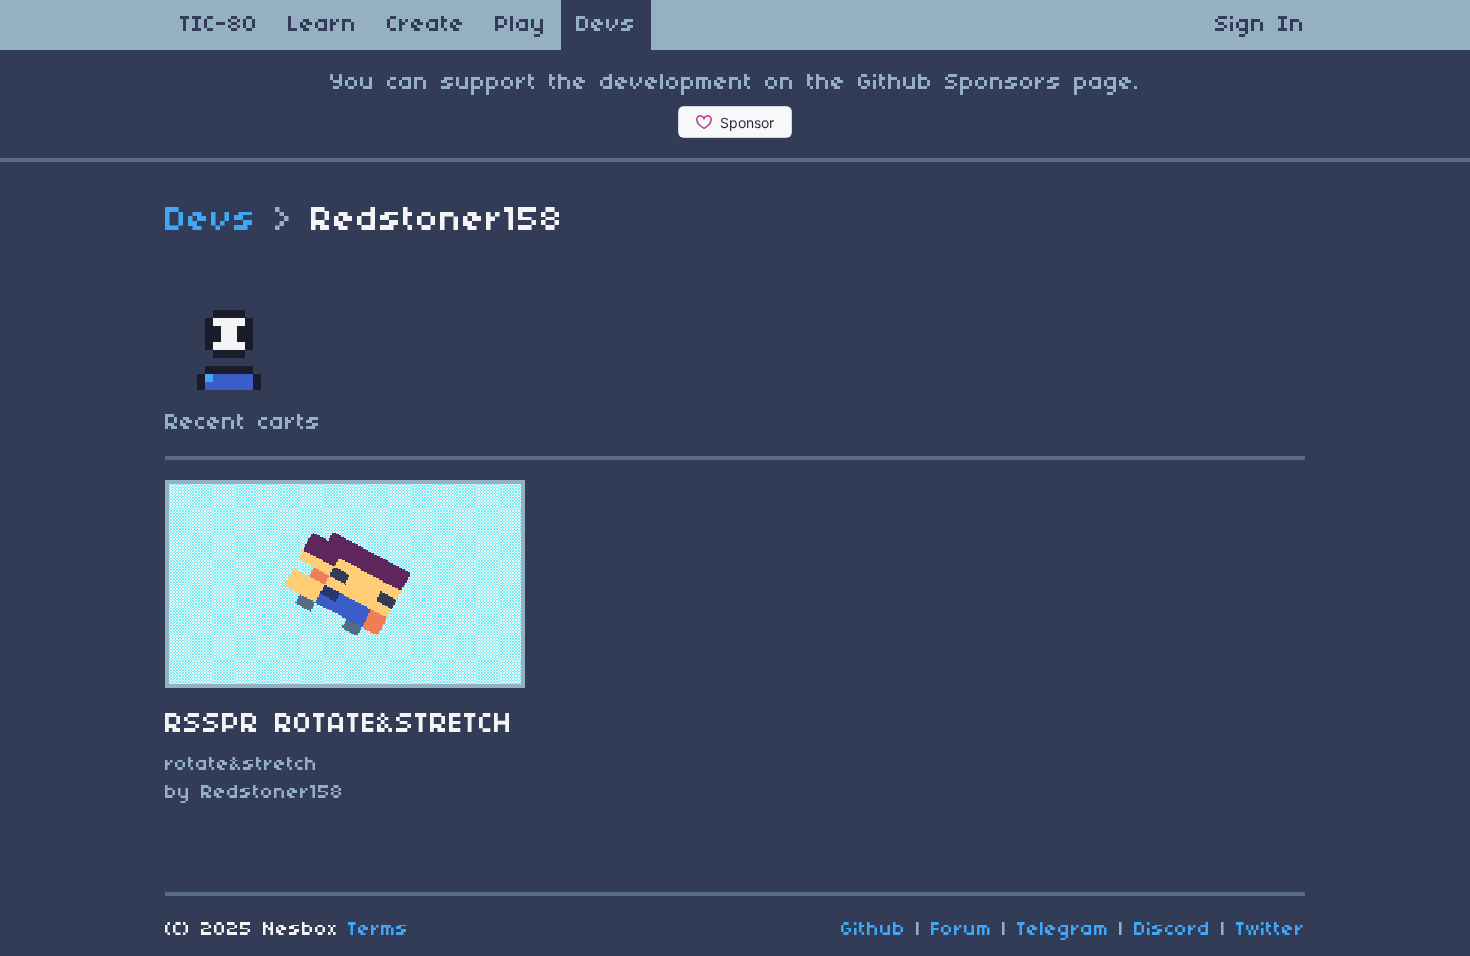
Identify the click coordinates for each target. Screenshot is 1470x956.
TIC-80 (219, 25)
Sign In (1260, 25)
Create (426, 25)
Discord (1172, 930)
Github (873, 930)
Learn (322, 25)
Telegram (1063, 930)
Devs (606, 25)
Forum (961, 930)
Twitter (1270, 930)
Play (520, 25)
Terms (378, 930)
